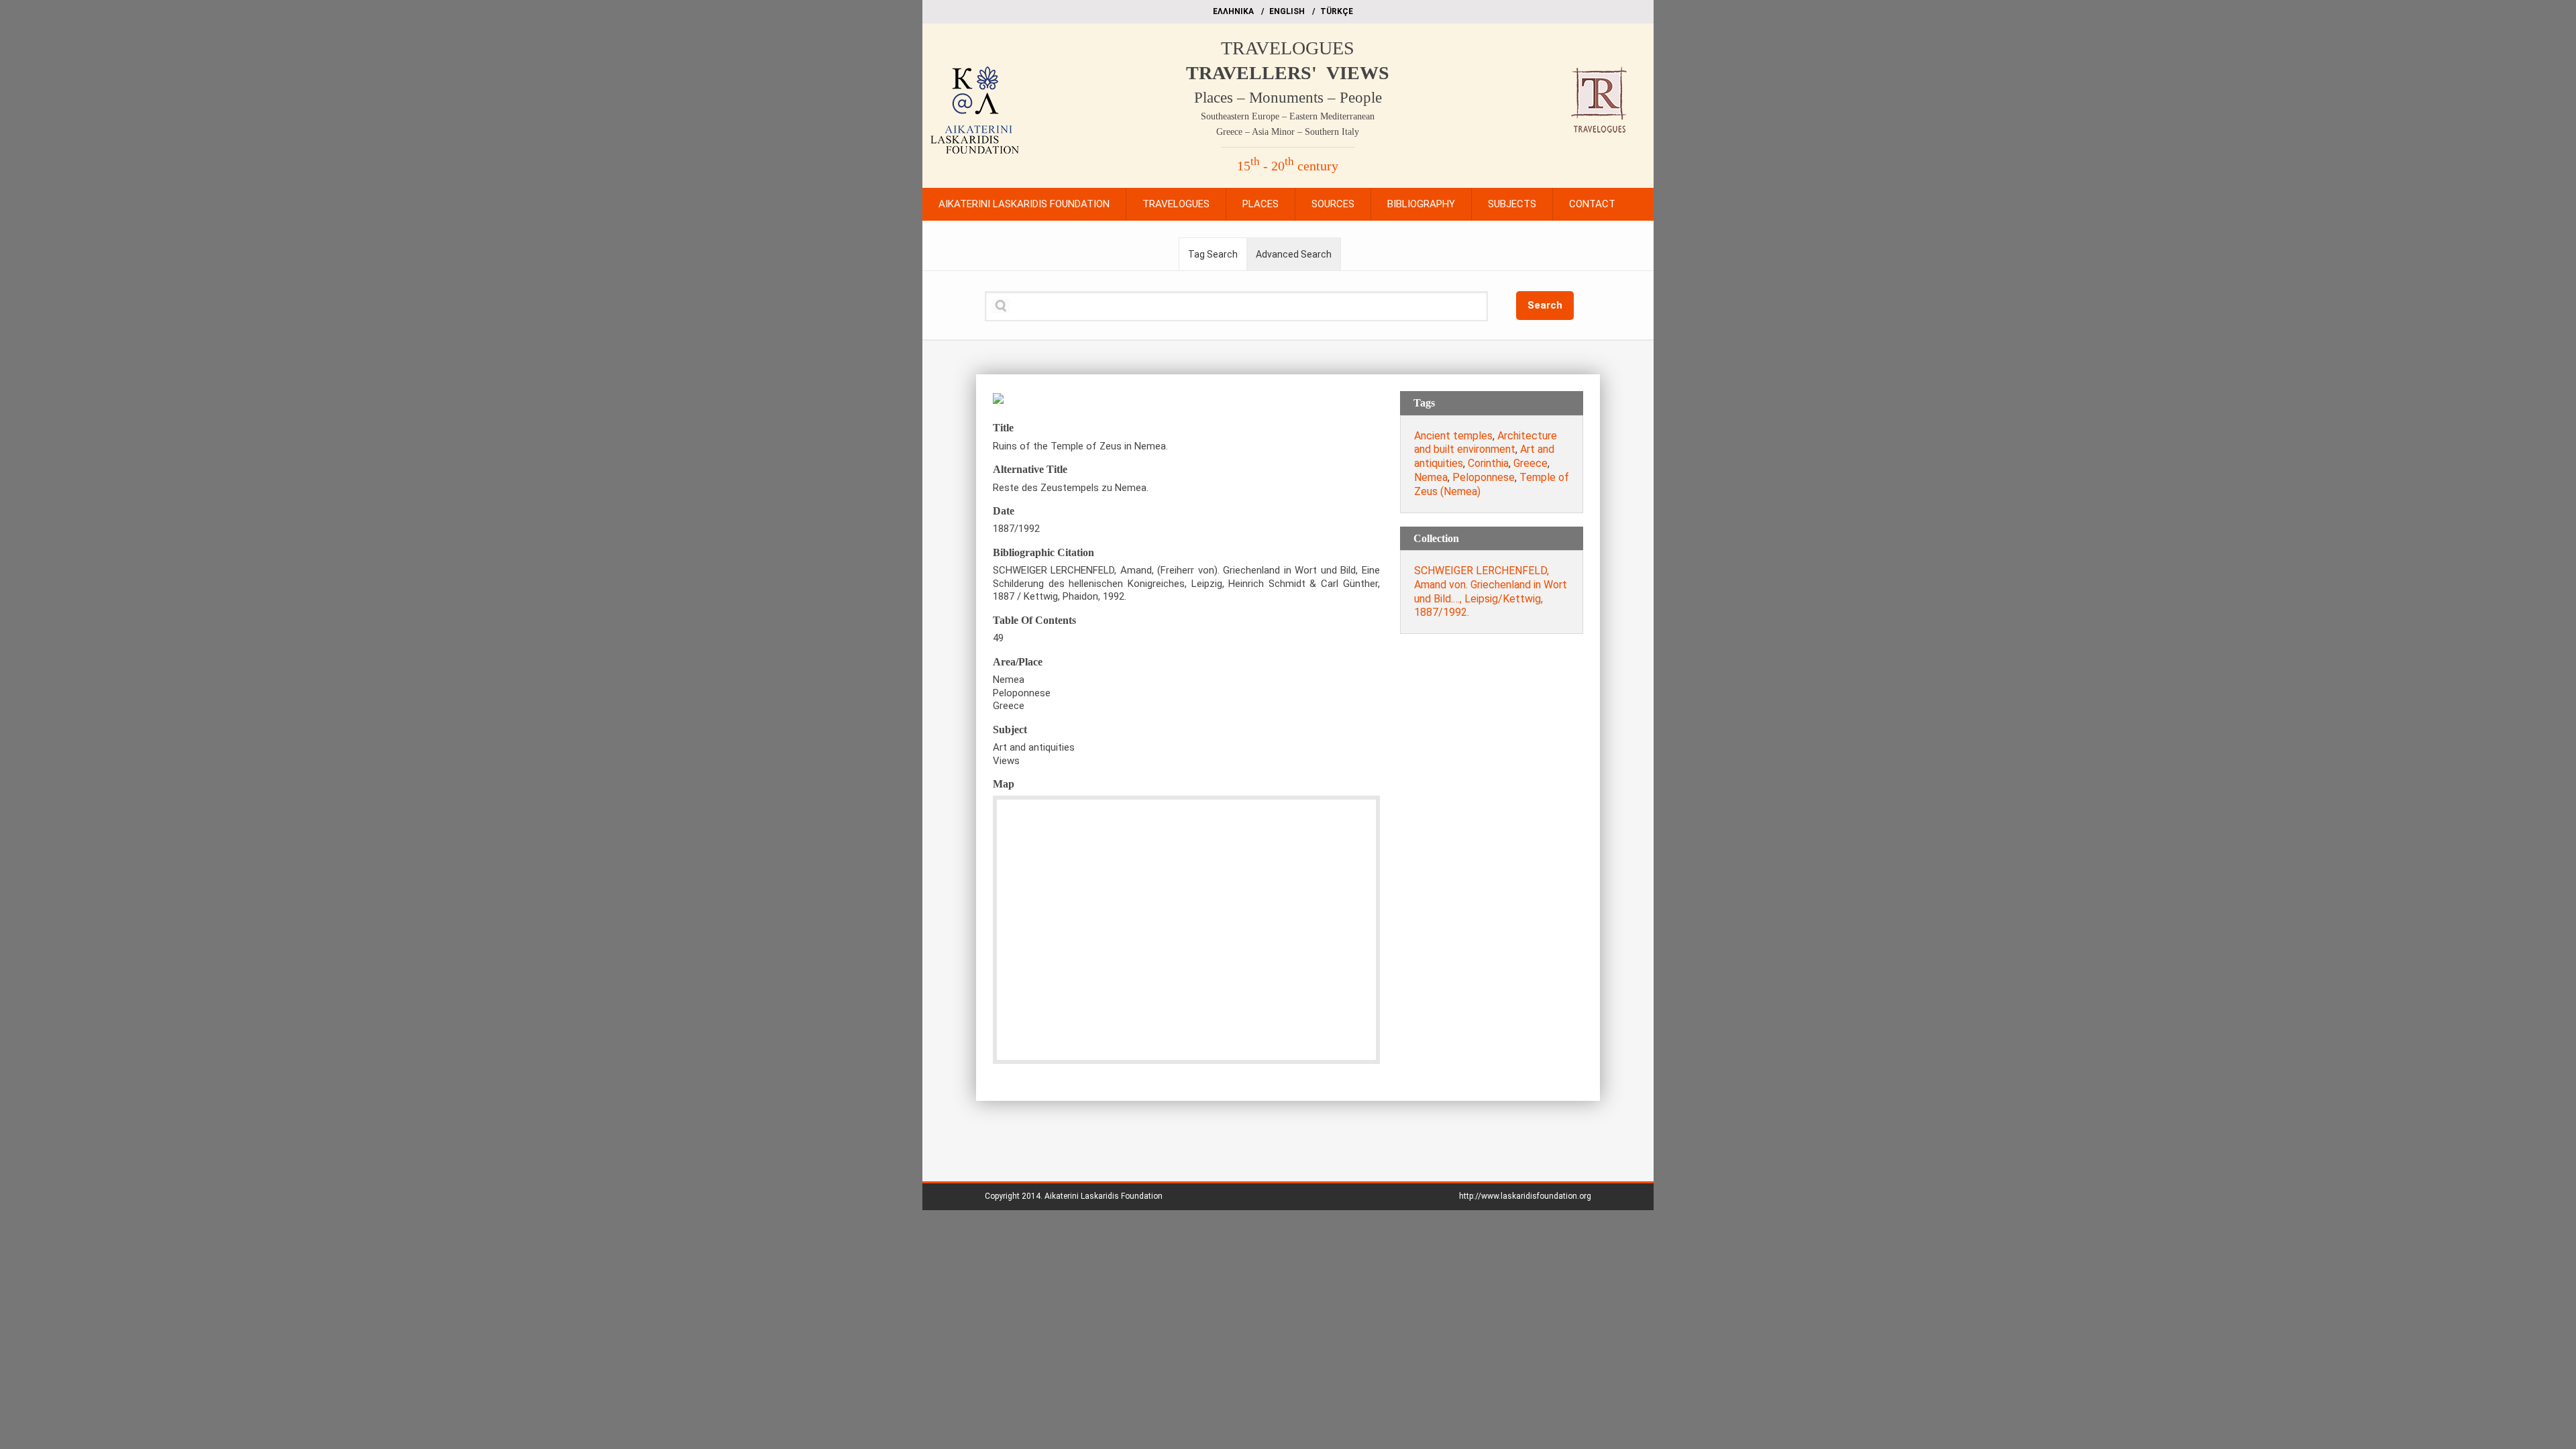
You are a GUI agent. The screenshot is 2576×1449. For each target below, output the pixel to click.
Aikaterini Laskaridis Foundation (1104, 1196)
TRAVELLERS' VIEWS (1288, 73)
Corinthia (1488, 463)
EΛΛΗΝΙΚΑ (1233, 11)
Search (1545, 305)
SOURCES (1333, 204)
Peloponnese (1484, 477)
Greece (1531, 463)
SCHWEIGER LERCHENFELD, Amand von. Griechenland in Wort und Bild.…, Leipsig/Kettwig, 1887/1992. (1491, 591)
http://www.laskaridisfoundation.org (1525, 1196)
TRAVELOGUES (1288, 48)
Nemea (1431, 477)
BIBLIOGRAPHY (1421, 204)
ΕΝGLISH (1287, 11)
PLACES (1260, 204)
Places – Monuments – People (1288, 98)
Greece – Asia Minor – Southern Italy (1288, 132)
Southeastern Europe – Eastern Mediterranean (1288, 116)
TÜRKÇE (1337, 11)
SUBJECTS (1512, 204)
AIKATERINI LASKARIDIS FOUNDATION (1024, 204)
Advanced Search (1294, 254)
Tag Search (1213, 254)
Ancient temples (1453, 436)
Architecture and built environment (1486, 443)
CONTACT (1592, 204)
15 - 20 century (1288, 166)
